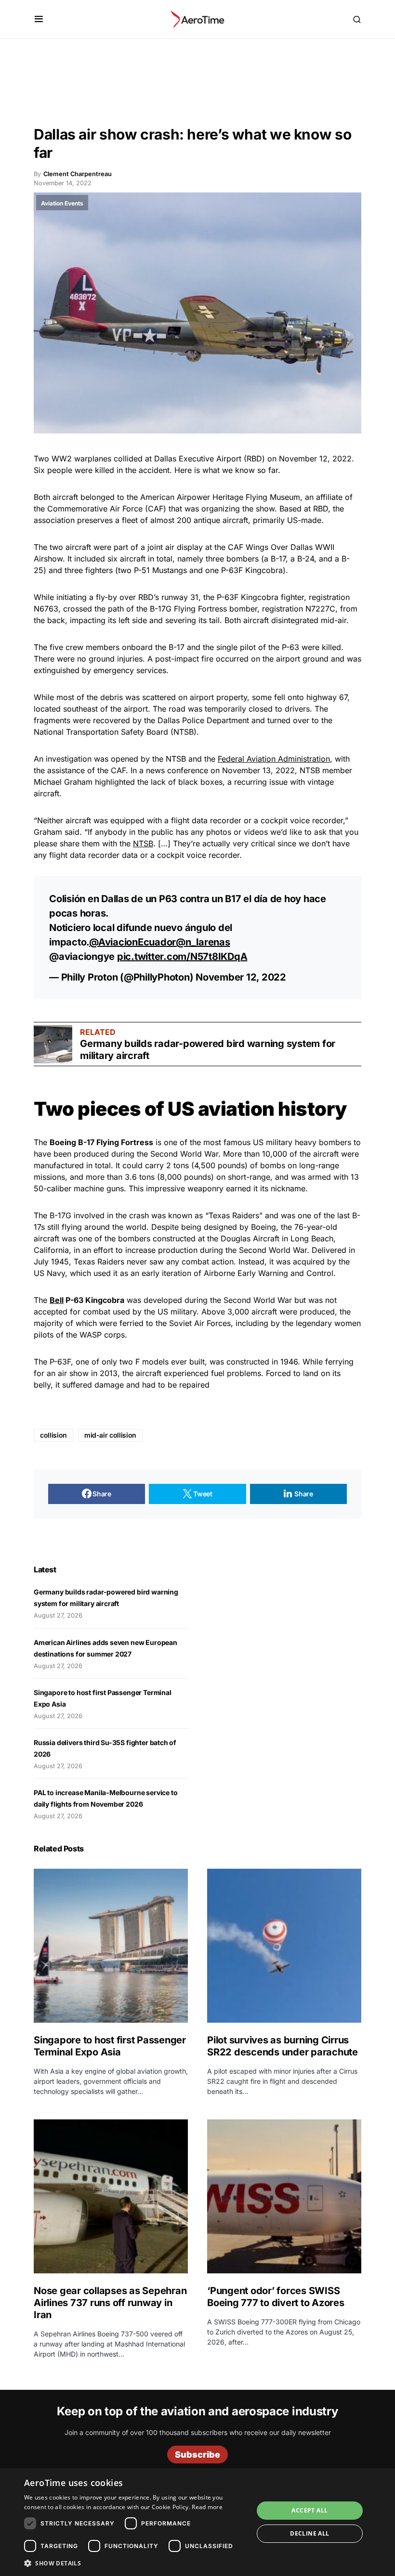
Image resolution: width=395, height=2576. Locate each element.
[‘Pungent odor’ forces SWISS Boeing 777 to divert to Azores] (284, 2196)
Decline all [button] (309, 2533)
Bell (57, 1300)
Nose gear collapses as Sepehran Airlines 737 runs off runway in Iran (110, 2303)
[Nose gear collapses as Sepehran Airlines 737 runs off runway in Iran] (111, 2196)
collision (53, 1435)
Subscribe (197, 2455)
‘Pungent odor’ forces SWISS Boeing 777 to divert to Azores (276, 2297)
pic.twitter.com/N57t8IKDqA (182, 956)
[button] (39, 19)
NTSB (143, 843)
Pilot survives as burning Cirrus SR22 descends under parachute (283, 2046)
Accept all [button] (309, 2510)
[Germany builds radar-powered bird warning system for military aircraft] (53, 1044)
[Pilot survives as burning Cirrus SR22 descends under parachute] (284, 1946)
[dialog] (197, 2522)
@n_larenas (203, 942)
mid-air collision (110, 1435)
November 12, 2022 (241, 977)
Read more (207, 2507)
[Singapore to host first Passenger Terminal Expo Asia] (111, 1946)
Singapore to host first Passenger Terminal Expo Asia (110, 2046)
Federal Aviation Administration (274, 759)
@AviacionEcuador (132, 942)
